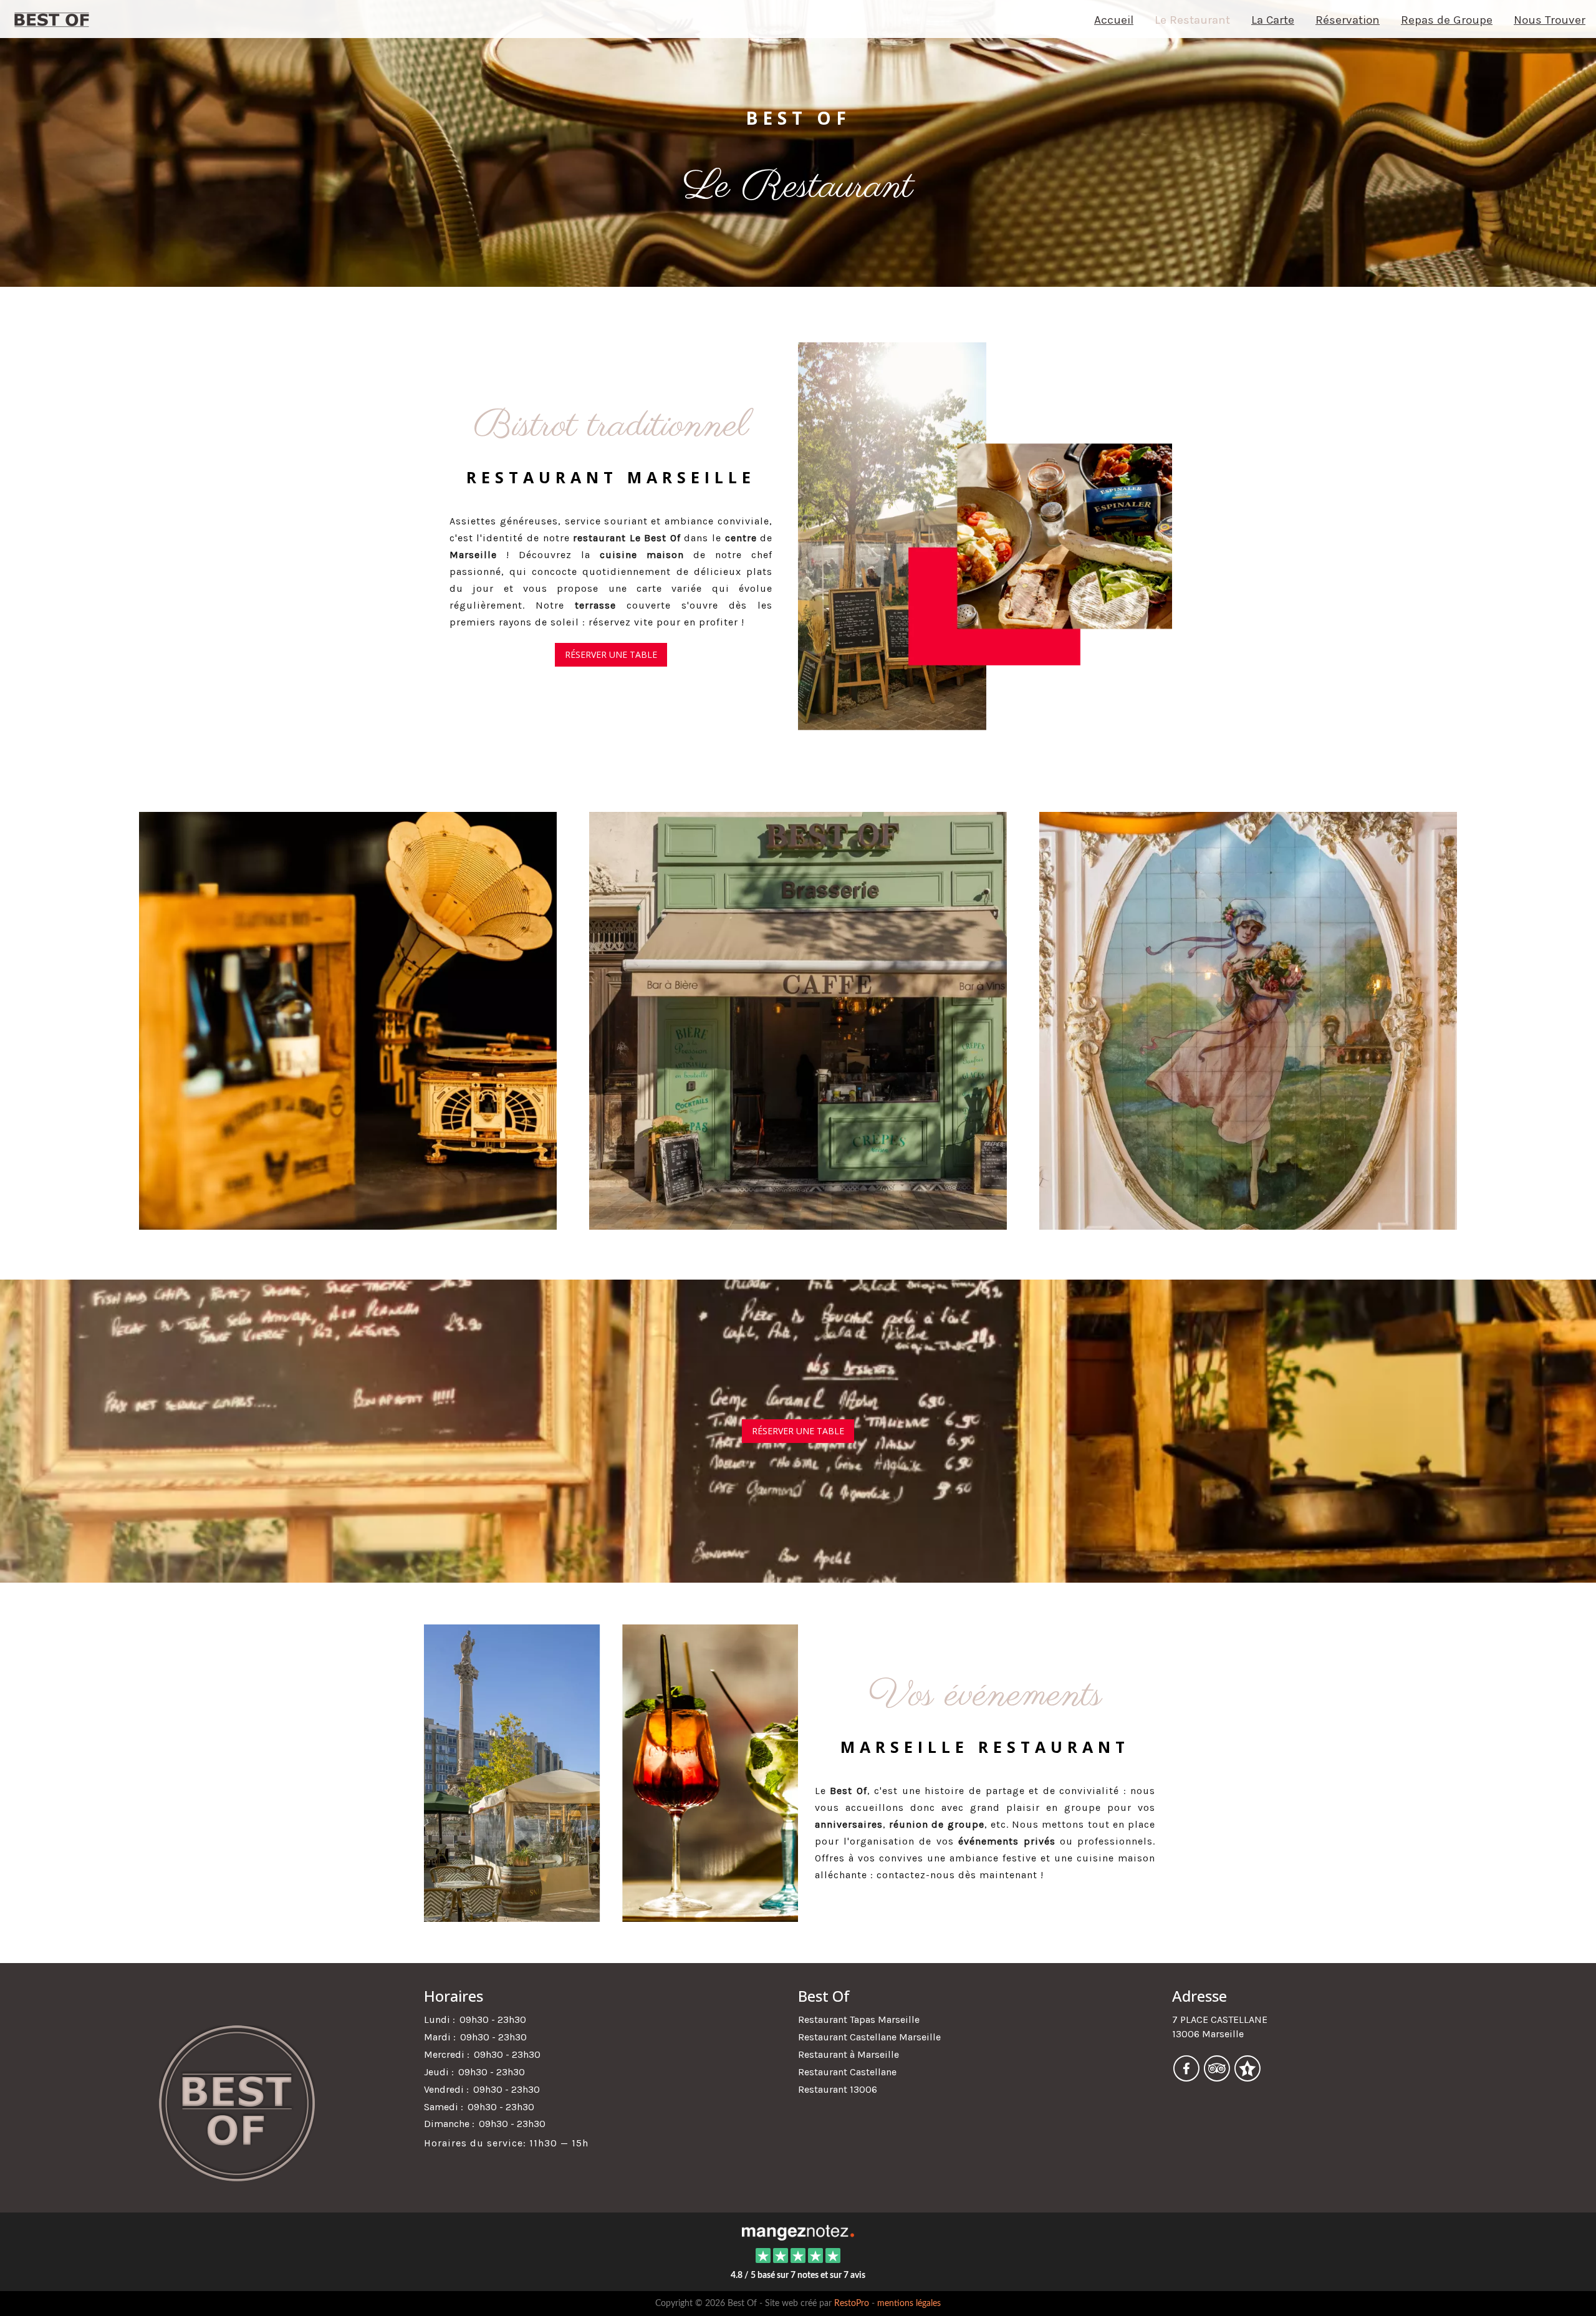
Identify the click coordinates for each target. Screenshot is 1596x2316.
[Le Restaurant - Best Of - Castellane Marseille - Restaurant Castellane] (348, 1019)
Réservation (1348, 20)
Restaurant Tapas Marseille (859, 2019)
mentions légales (909, 2304)
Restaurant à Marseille (848, 2054)
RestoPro (852, 2304)
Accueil (1114, 20)
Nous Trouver (1550, 20)
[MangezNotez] (1247, 2077)
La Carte (1273, 20)
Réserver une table (611, 654)
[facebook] (1187, 2077)
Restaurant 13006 (838, 2089)
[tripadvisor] (1218, 2077)
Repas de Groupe (1447, 20)
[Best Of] (798, 2232)
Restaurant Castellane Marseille (869, 2037)
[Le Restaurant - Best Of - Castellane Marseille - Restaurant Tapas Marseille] (985, 536)
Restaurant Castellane (847, 2072)
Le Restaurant (1192, 20)
